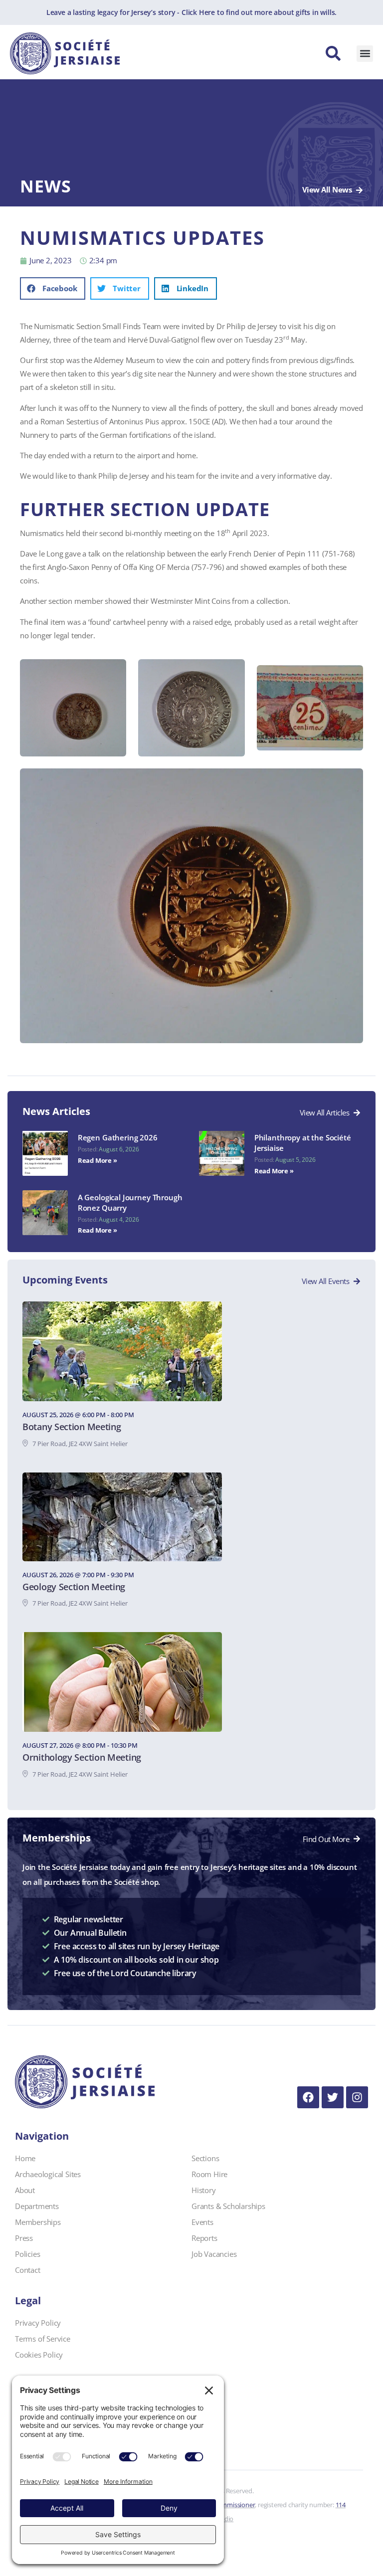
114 (341, 2505)
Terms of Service (43, 2339)
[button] (365, 54)
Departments (37, 2206)
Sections (205, 2158)
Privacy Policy (38, 2323)
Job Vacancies (214, 2254)
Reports (204, 2238)
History (204, 2190)
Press (24, 2238)
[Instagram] (357, 2097)
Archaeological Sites (48, 2174)
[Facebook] (308, 2097)
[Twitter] (333, 2097)
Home (25, 2158)
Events (202, 2222)
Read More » (97, 1160)
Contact (28, 2270)
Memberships (38, 2222)
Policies (27, 2254)
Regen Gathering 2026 (118, 1137)
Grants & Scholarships (228, 2206)
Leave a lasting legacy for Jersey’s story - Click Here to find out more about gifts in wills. (191, 12)
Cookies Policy (39, 2355)
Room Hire (209, 2174)
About (25, 2190)
